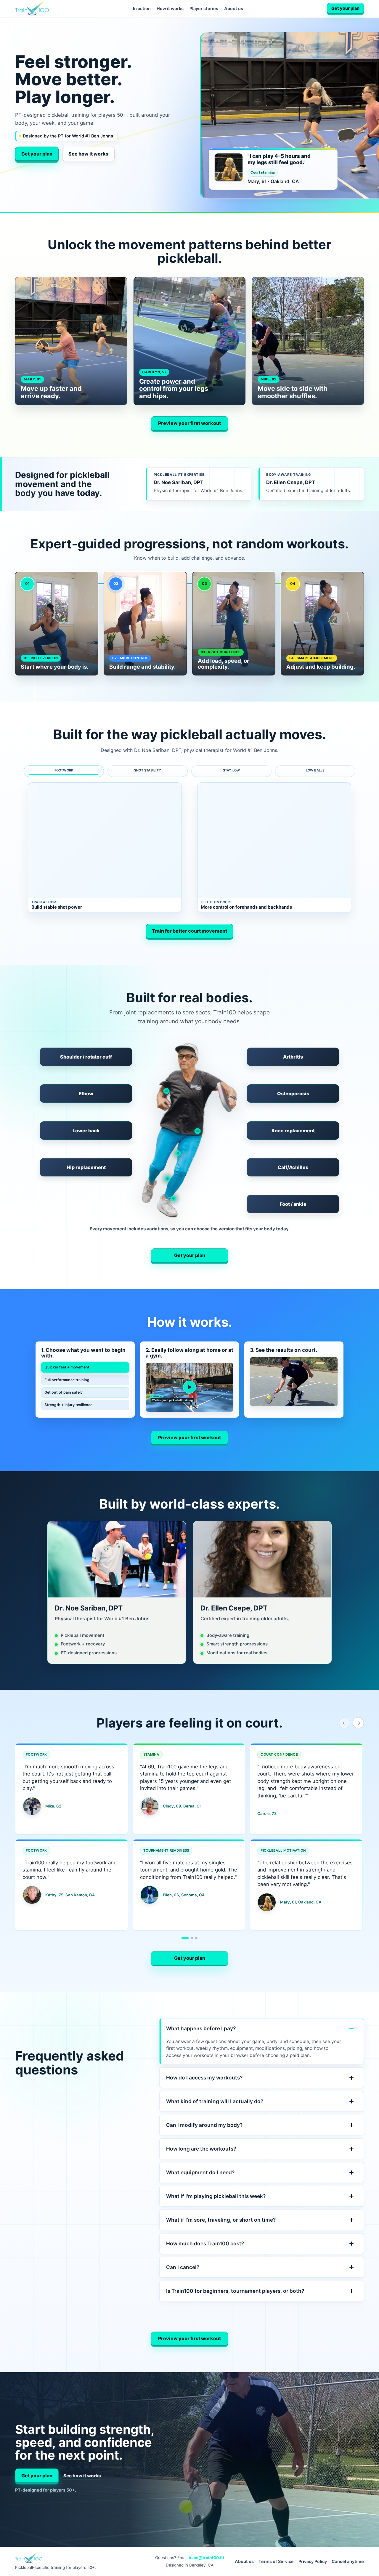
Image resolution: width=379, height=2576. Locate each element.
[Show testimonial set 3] (196, 1938)
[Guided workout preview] (190, 1387)
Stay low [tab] (232, 770)
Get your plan (345, 8)
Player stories (204, 8)
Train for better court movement (189, 931)
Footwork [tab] (64, 770)
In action (142, 8)
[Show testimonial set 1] (185, 1938)
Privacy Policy (313, 2561)
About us (234, 8)
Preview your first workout (189, 423)
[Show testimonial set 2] (192, 1938)
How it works (170, 8)
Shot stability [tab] (148, 770)
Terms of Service (276, 2561)
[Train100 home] (32, 9)
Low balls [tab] (315, 770)
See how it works (88, 154)
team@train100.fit (206, 2558)
